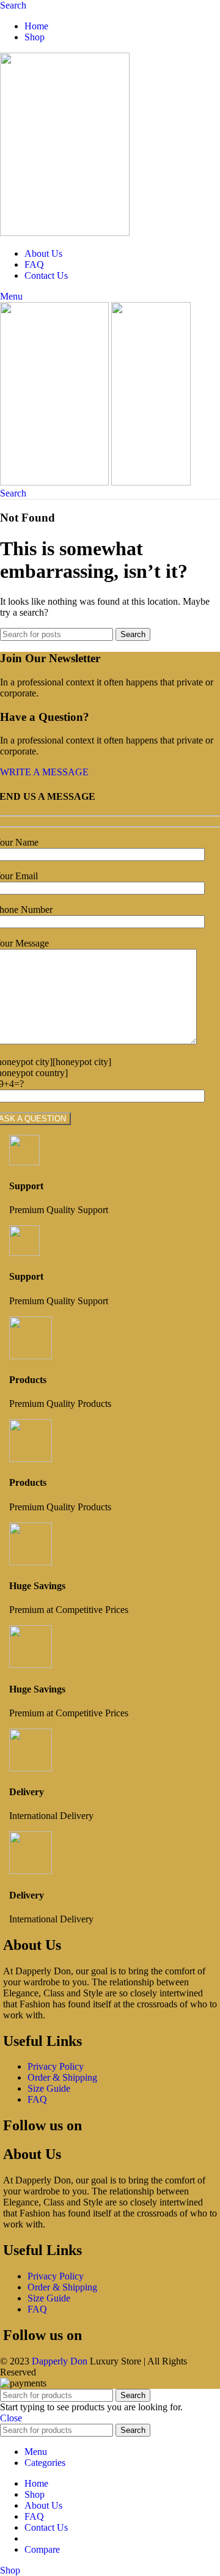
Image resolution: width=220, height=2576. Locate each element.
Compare (42, 2549)
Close (11, 2418)
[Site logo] (65, 233)
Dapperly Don (60, 2361)
